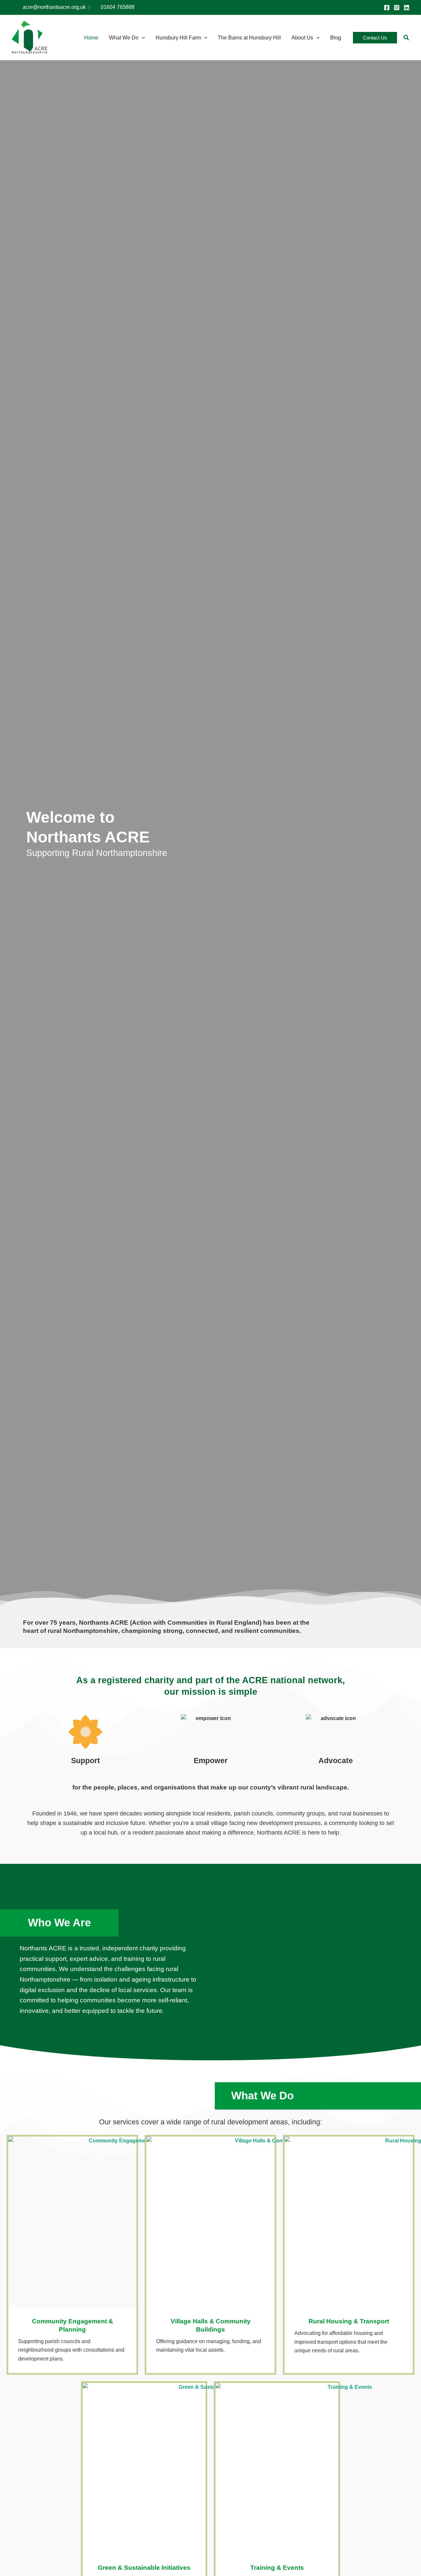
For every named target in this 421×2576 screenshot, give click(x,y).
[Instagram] (397, 8)
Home (91, 38)
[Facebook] (387, 8)
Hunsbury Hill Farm (178, 38)
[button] (142, 38)
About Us (302, 38)
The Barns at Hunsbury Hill (249, 38)
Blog (336, 38)
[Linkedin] (407, 8)
